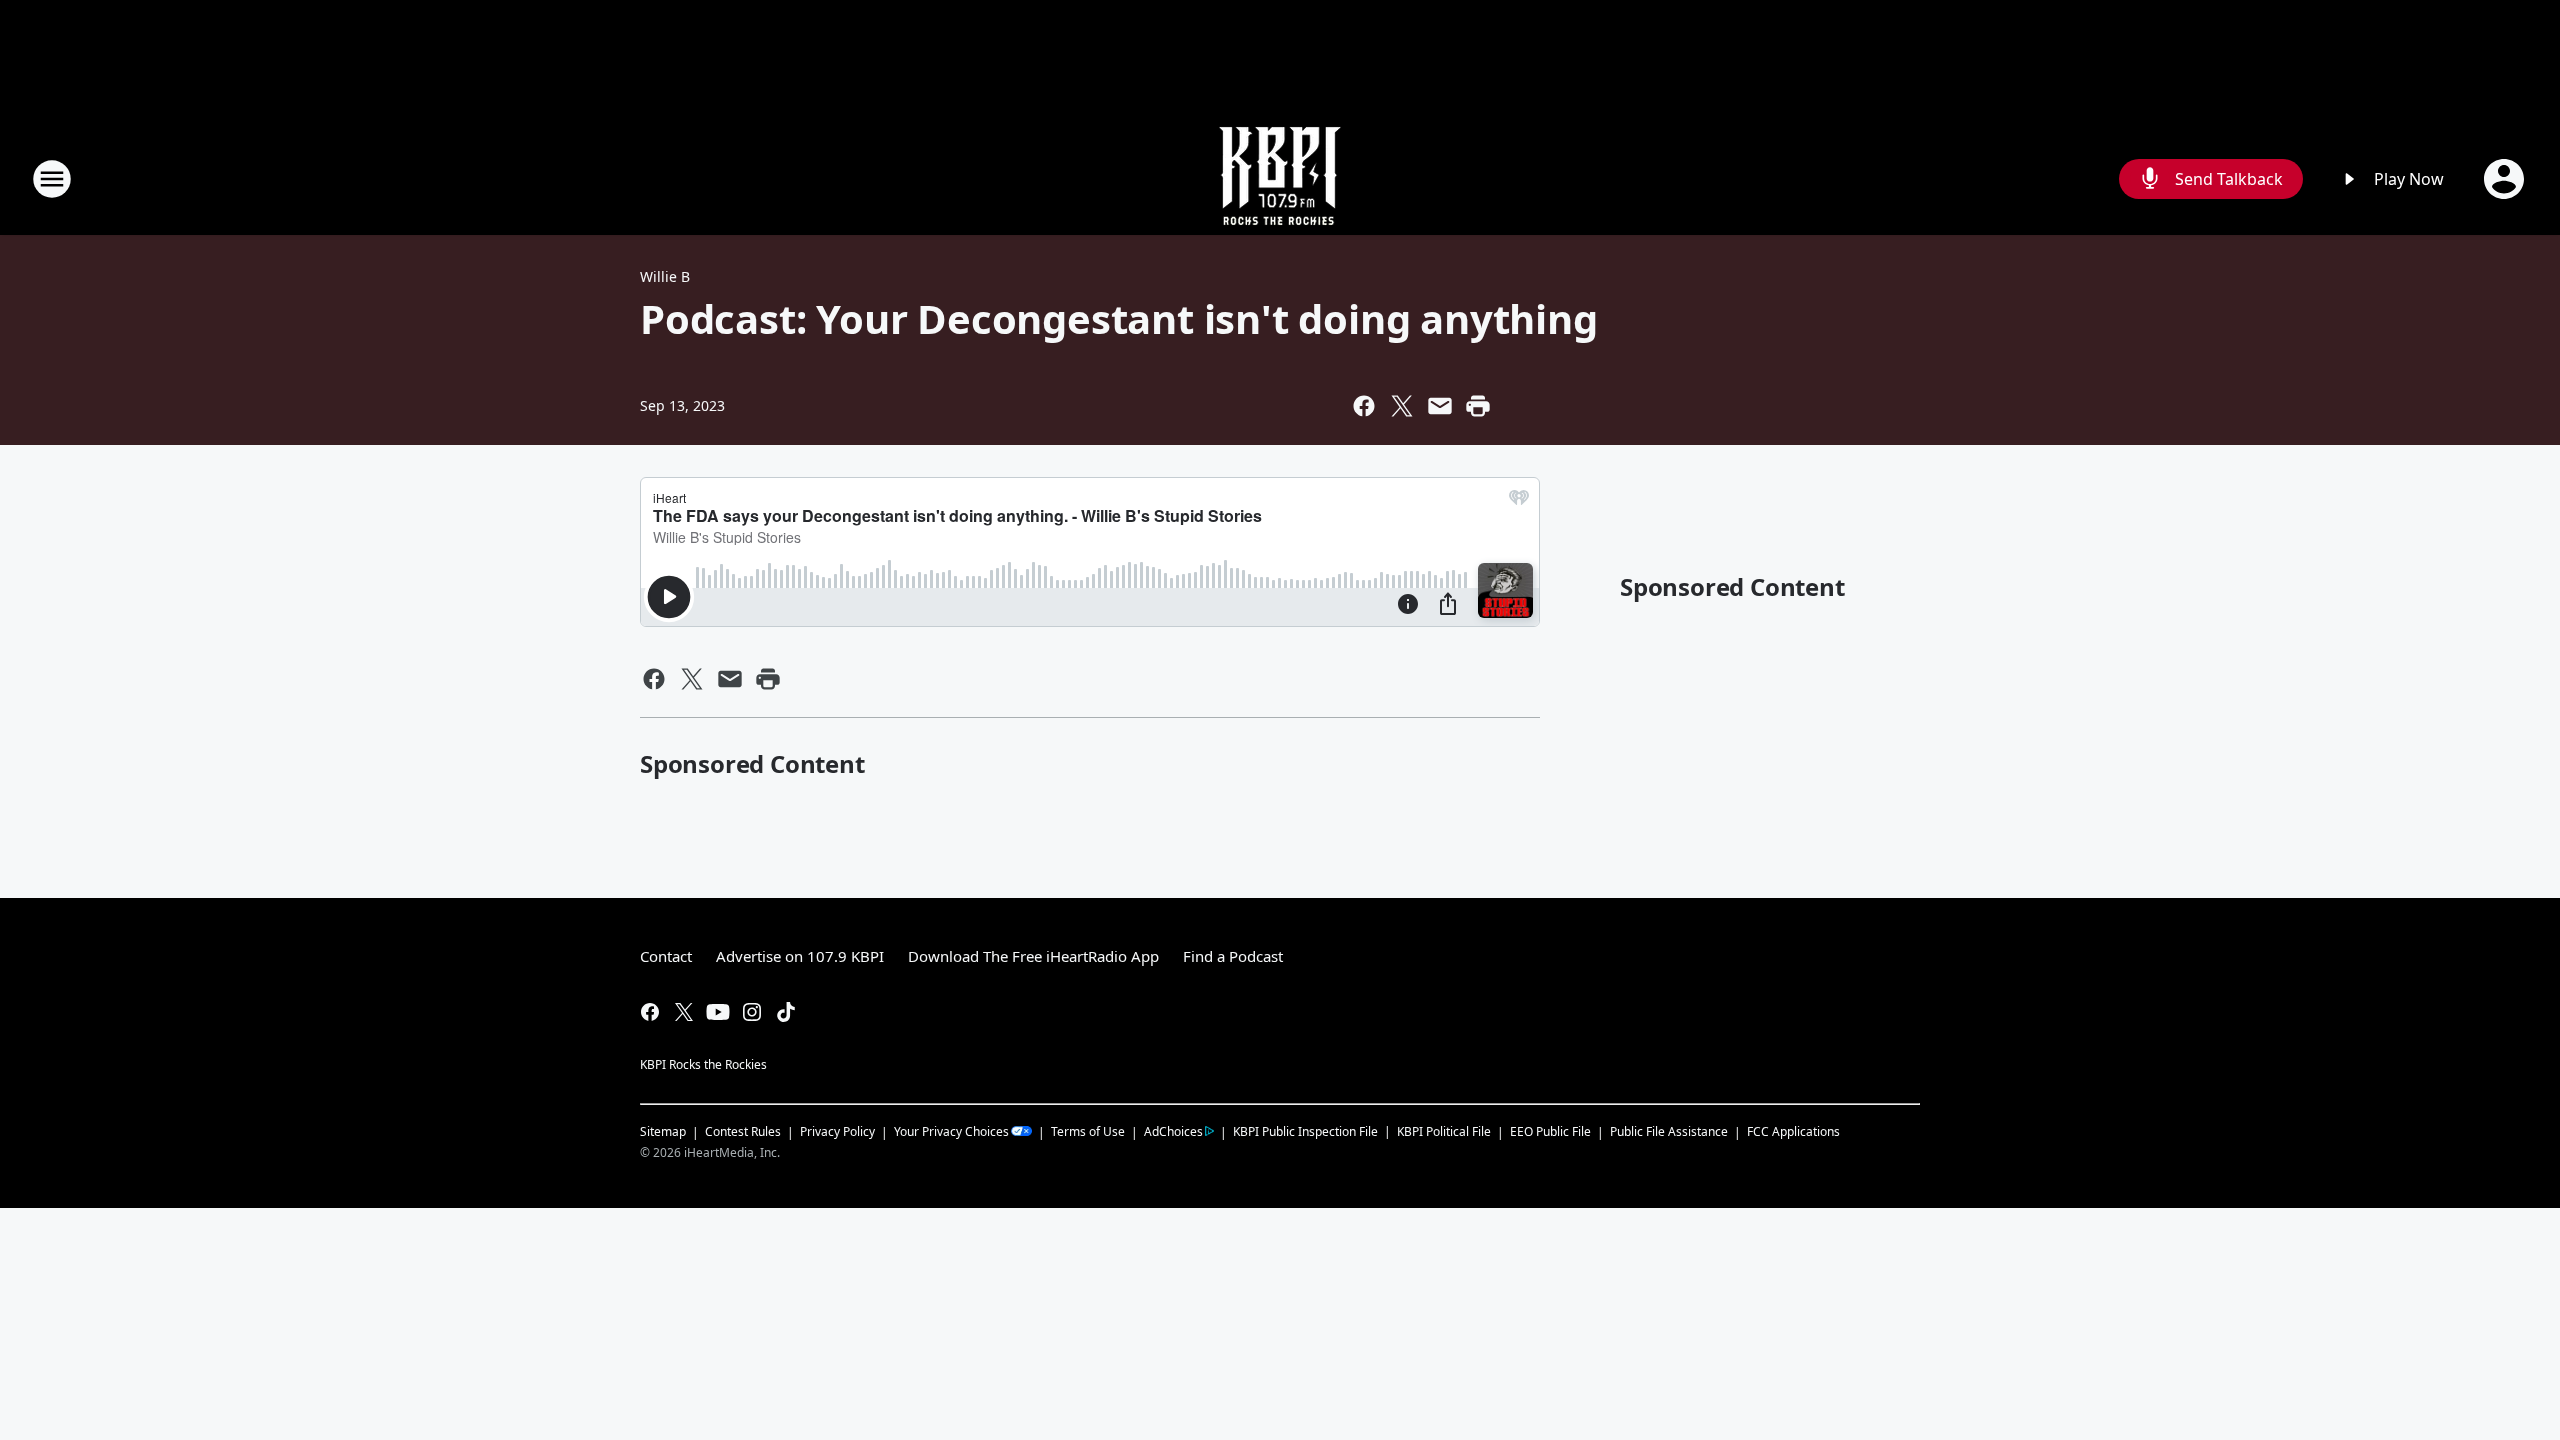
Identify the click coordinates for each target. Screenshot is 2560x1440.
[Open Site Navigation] (52, 179)
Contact (666, 956)
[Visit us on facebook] (650, 1012)
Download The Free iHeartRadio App (1033, 956)
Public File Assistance (1669, 1131)
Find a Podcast (1233, 956)
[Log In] (2506, 179)
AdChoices (1173, 1131)
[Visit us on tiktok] (786, 1012)
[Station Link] (1280, 178)
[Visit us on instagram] (752, 1012)
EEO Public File (1550, 1131)
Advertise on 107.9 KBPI (800, 956)
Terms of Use (1088, 1131)
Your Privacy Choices (951, 1131)
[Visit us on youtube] (718, 1012)
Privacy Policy (837, 1131)
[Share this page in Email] (1440, 406)
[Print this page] (1478, 406)
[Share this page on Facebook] (1364, 406)
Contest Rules (743, 1131)
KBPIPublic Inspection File (1305, 1131)
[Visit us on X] (684, 1012)
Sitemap (663, 1131)
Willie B (665, 276)
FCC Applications (1793, 1131)
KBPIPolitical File (1444, 1131)
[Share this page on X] (1402, 406)
